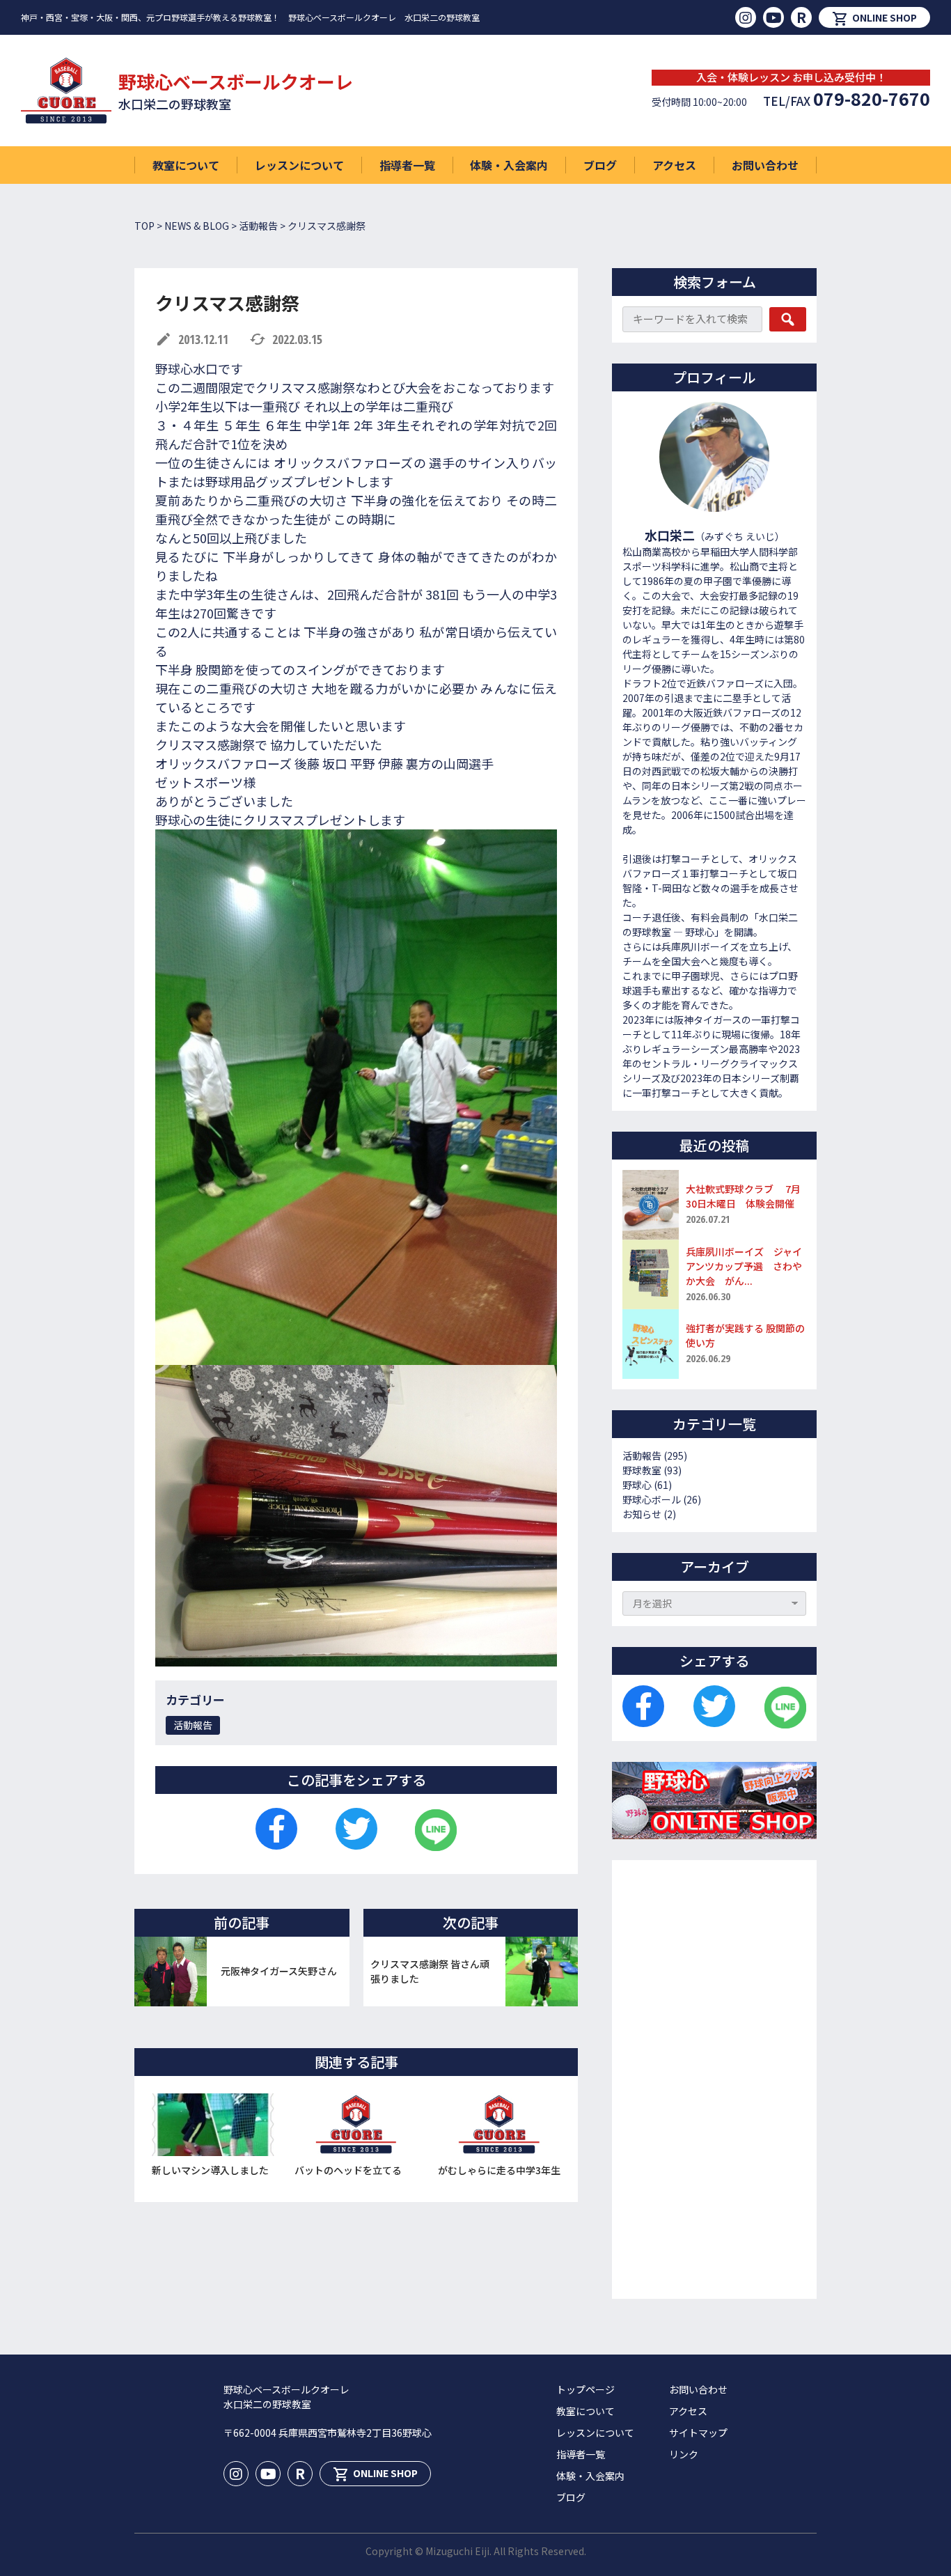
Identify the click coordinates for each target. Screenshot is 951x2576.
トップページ (585, 2389)
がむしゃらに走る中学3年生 (499, 2170)
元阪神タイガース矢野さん (279, 1971)
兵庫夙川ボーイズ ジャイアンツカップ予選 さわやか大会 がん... (744, 1266)
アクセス (674, 165)
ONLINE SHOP (874, 19)
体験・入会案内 (509, 165)
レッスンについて (299, 165)
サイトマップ (698, 2433)
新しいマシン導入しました (210, 2170)
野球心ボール (652, 1499)
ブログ (600, 165)
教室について (186, 165)
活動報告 (193, 1725)
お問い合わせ (765, 165)
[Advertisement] (714, 2079)
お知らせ (642, 1514)
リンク (684, 2454)
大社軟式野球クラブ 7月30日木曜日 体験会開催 (743, 1196)
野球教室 (642, 1470)
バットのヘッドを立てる (348, 2170)
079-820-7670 (872, 98)
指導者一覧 (407, 165)
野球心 (637, 1485)
